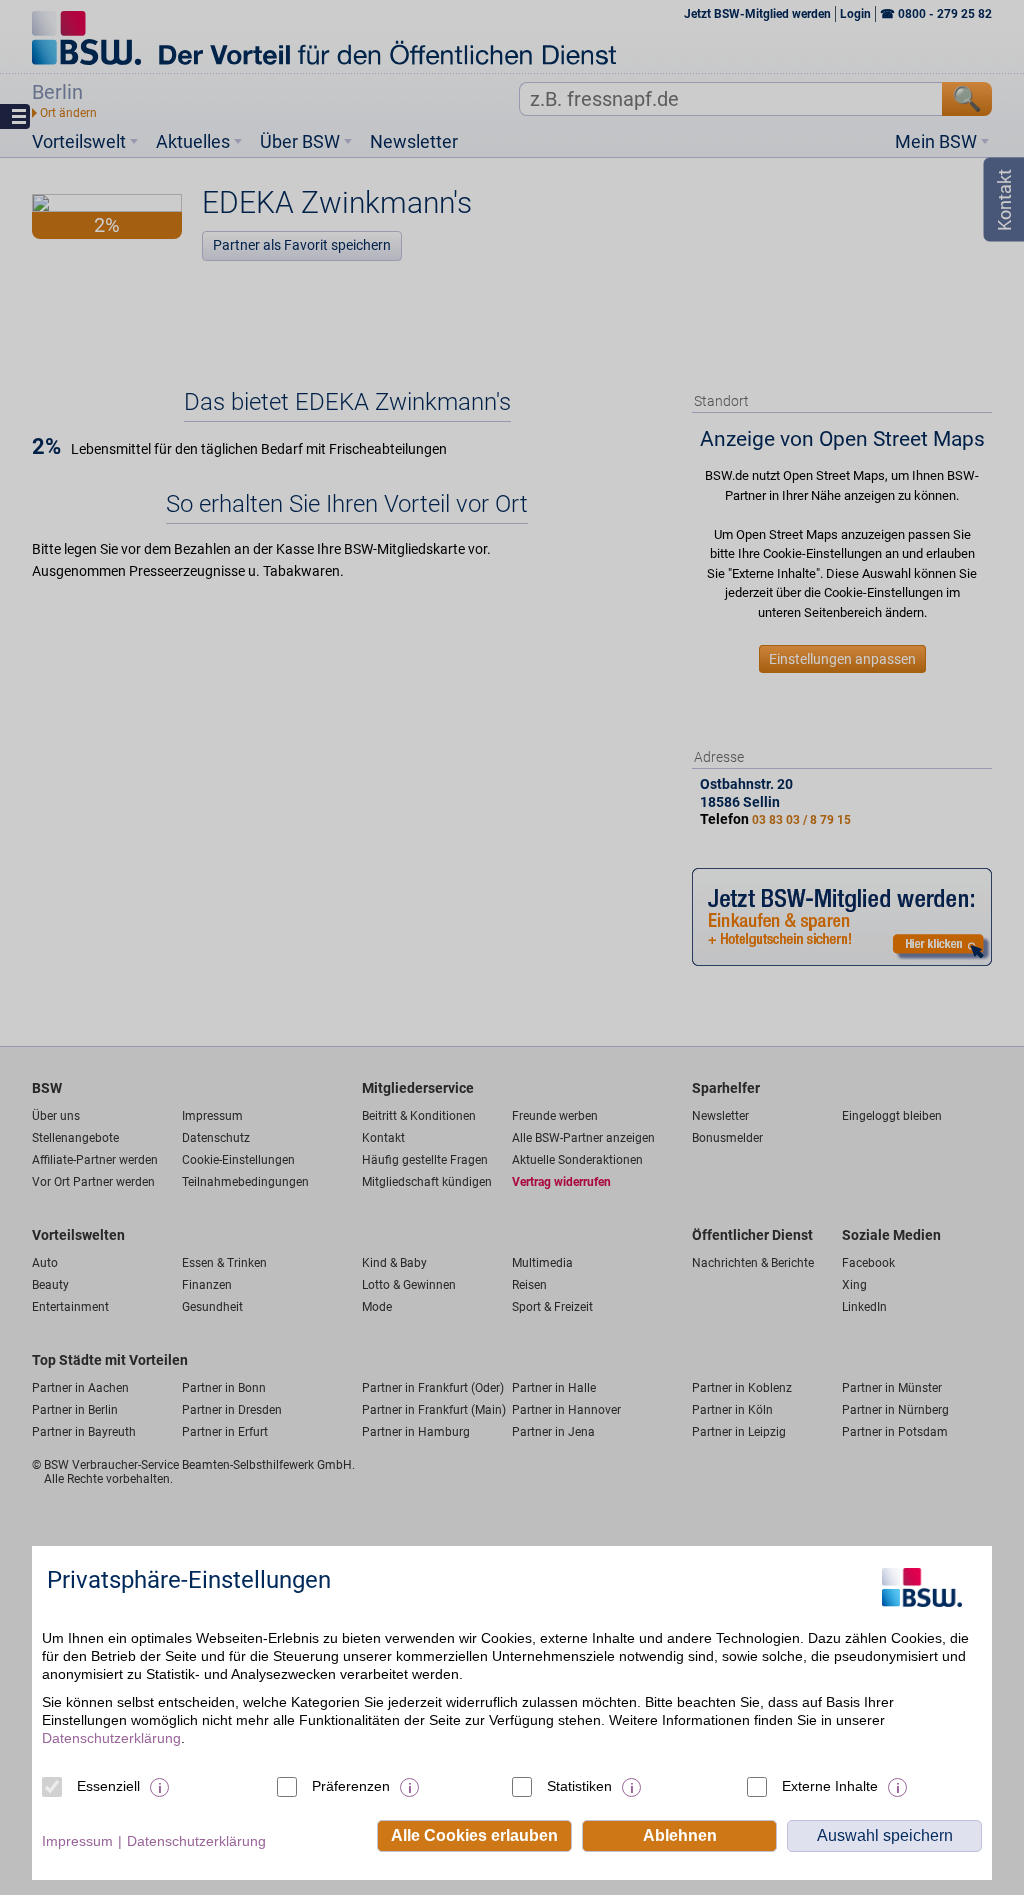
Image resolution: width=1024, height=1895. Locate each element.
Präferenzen (351, 1786)
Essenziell (108, 1786)
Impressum (77, 1841)
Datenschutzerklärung (111, 1738)
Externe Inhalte (830, 1786)
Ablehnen (680, 1835)
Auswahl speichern (885, 1835)
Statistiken (579, 1786)
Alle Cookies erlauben (474, 1835)
